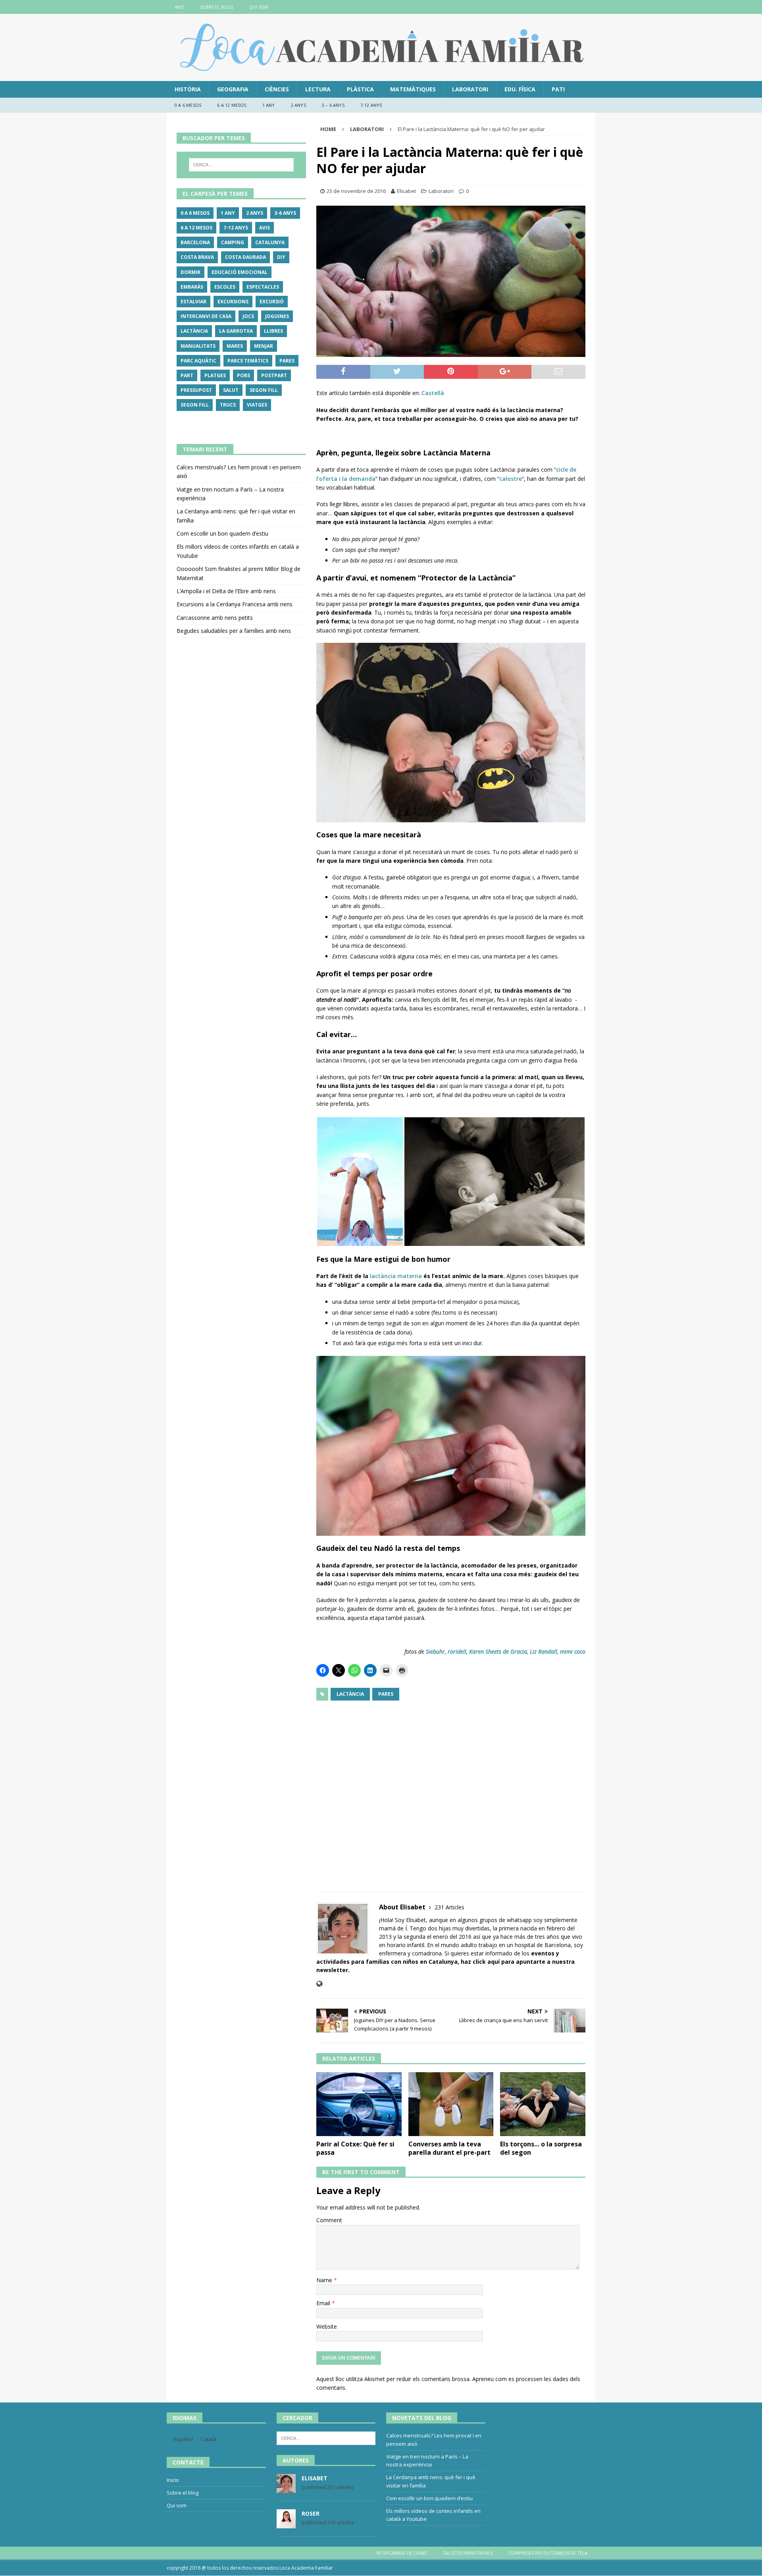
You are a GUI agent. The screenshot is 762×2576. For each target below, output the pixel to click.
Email (324, 2303)
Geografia (233, 89)
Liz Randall (544, 1651)
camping (233, 242)
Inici (179, 7)
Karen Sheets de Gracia (498, 1651)
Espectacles (263, 287)
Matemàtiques (413, 89)
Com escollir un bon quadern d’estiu (222, 533)
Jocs (248, 316)
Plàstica (360, 89)
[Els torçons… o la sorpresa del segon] (543, 2104)
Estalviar (193, 302)
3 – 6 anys (333, 105)
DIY (281, 257)
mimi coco (573, 1651)
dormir (190, 272)
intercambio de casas (401, 2553)
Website (327, 2326)
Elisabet (406, 191)
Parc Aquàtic (198, 361)
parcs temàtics (248, 361)
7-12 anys (371, 105)
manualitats (198, 346)
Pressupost (196, 390)
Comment (329, 2220)
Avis (265, 228)
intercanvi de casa (206, 316)
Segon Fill (264, 390)
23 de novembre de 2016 (356, 191)
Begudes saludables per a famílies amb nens (234, 631)
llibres (273, 331)
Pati (558, 89)
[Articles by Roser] (286, 2524)
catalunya (270, 242)
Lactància (350, 1694)
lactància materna (396, 1276)
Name (325, 2280)
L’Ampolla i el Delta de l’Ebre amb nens (226, 591)
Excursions (233, 302)
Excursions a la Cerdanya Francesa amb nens (235, 604)
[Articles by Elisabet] (286, 2489)
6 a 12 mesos (232, 105)
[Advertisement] (451, 1791)
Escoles (225, 287)
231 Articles (449, 1907)
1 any (269, 105)
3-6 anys (285, 213)
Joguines (277, 316)
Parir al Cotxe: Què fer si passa (355, 2148)
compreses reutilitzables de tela (548, 2553)
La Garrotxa (236, 331)
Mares (235, 346)
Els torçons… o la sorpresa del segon (541, 2148)
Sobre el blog (217, 7)
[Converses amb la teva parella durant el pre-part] (451, 2104)
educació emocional (240, 272)
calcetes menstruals (468, 2553)
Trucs (228, 405)
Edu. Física (520, 89)
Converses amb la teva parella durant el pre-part (449, 2148)
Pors (243, 375)
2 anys (298, 105)
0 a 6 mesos (188, 105)
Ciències (277, 89)
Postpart (274, 375)
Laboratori (470, 89)
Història (188, 89)
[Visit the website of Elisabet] (319, 1984)
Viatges (257, 405)
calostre (511, 479)
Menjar (264, 346)
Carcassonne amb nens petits (215, 618)
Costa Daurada (245, 257)
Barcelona (195, 242)
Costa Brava (197, 257)
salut (231, 390)
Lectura (318, 89)
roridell (457, 1651)
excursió (272, 302)
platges (215, 375)
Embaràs (192, 287)
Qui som (259, 7)
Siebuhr (435, 1651)
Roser (311, 2513)
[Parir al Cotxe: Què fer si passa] (359, 2104)
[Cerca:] (241, 165)
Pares (386, 1694)
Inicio (173, 2480)
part (187, 375)
